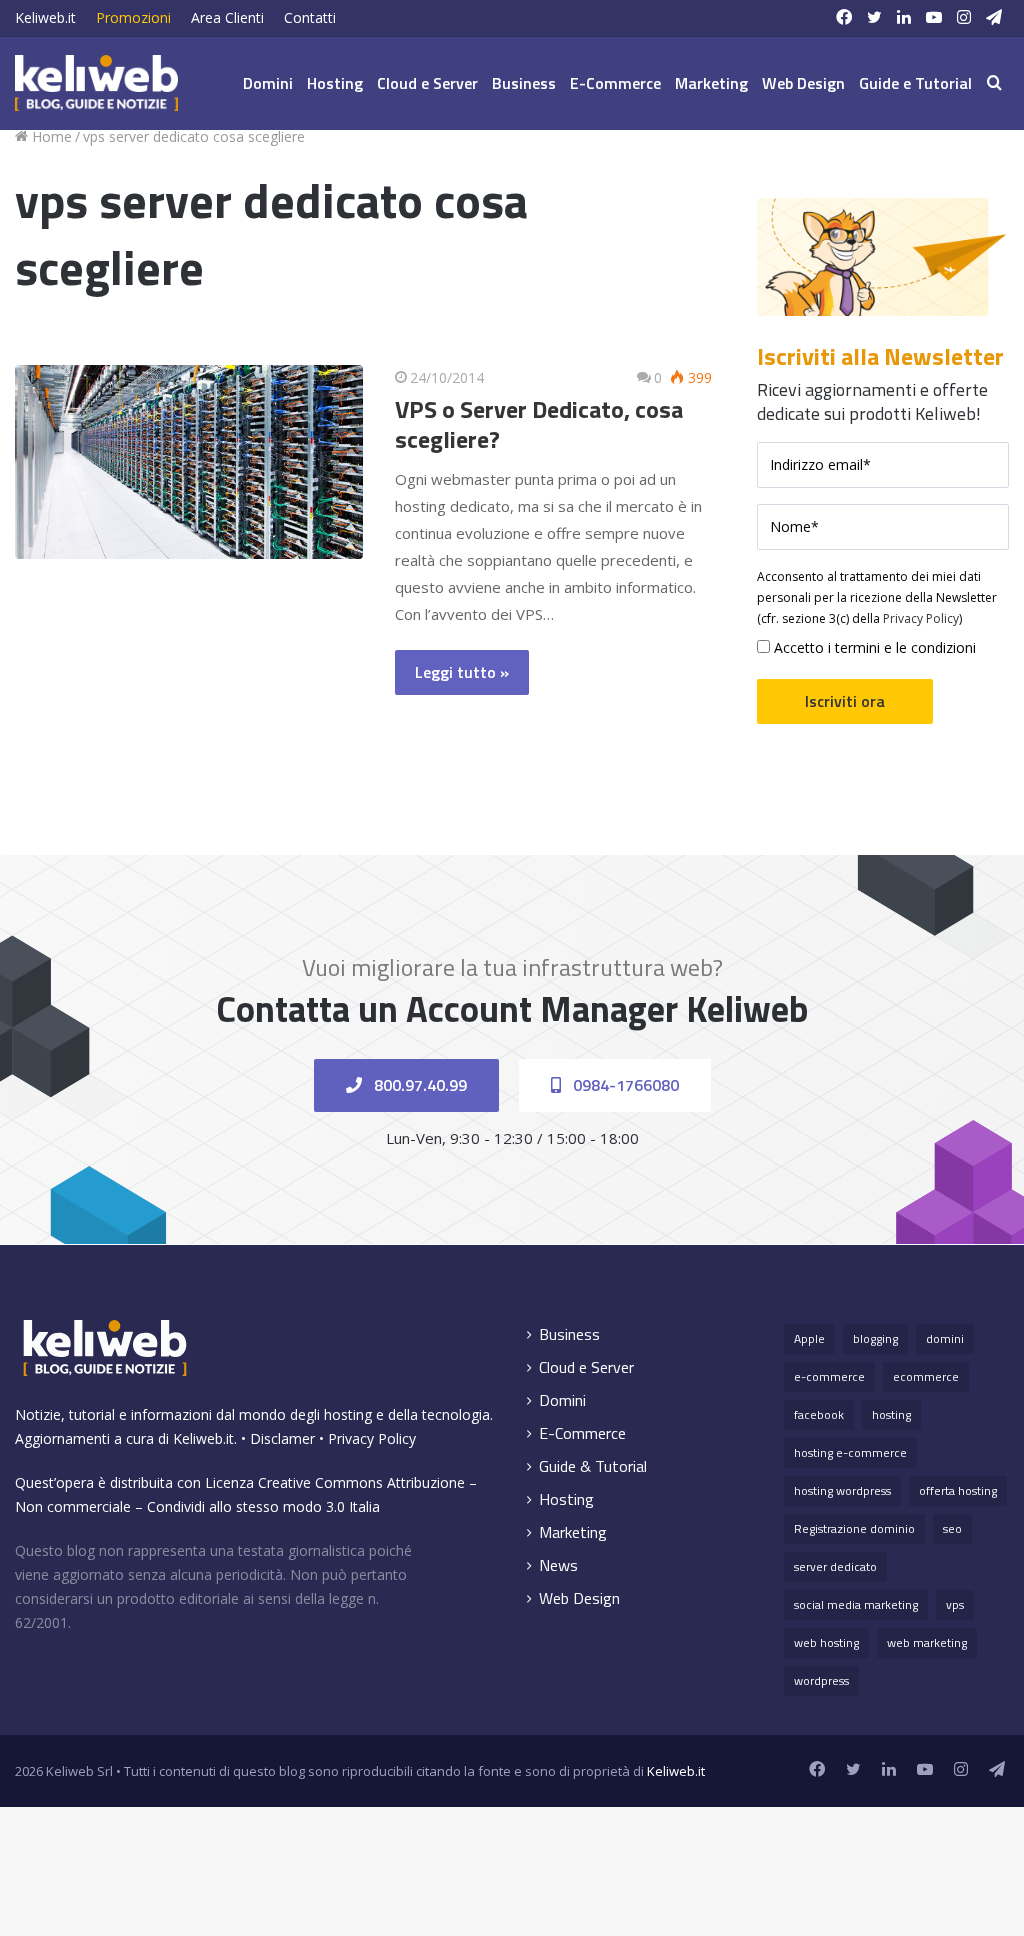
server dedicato (835, 1566)
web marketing (927, 1642)
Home (50, 136)
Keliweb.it (45, 17)
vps (955, 1604)
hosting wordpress (842, 1490)
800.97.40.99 (418, 1085)
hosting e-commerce (850, 1452)
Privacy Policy (921, 618)
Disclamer (282, 1438)
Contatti (310, 17)
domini (945, 1338)
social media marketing (856, 1604)
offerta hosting (958, 1490)
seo (952, 1528)
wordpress (821, 1680)
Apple (809, 1338)
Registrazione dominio (854, 1528)
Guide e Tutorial (915, 83)
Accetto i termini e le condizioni (873, 647)
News (558, 1565)
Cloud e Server (427, 83)
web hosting (826, 1642)
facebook (819, 1414)
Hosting (335, 83)
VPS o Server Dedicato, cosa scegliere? (539, 424)
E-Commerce (615, 83)
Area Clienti (227, 17)
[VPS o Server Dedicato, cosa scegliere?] (189, 462)
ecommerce (926, 1376)
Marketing (711, 83)
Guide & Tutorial (593, 1466)
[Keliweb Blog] (96, 83)
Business (524, 83)
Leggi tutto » (462, 672)
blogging (875, 1338)
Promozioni (133, 17)
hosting (891, 1414)
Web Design (803, 83)
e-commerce (829, 1376)
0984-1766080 (624, 1085)
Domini (268, 83)
